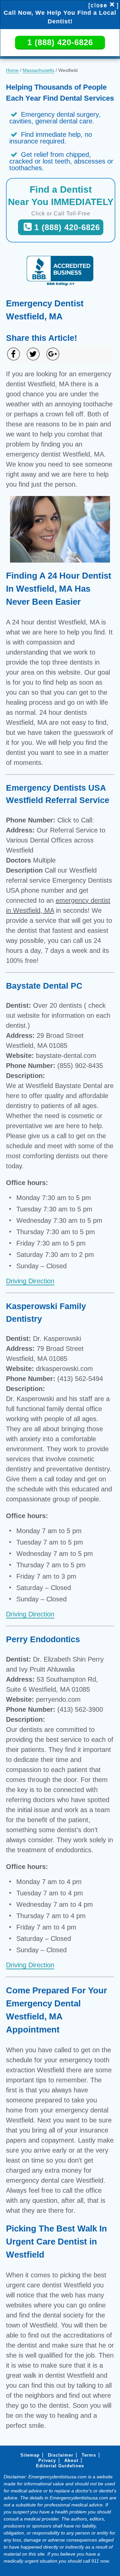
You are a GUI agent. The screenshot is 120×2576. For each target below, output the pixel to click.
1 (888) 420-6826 (60, 42)
